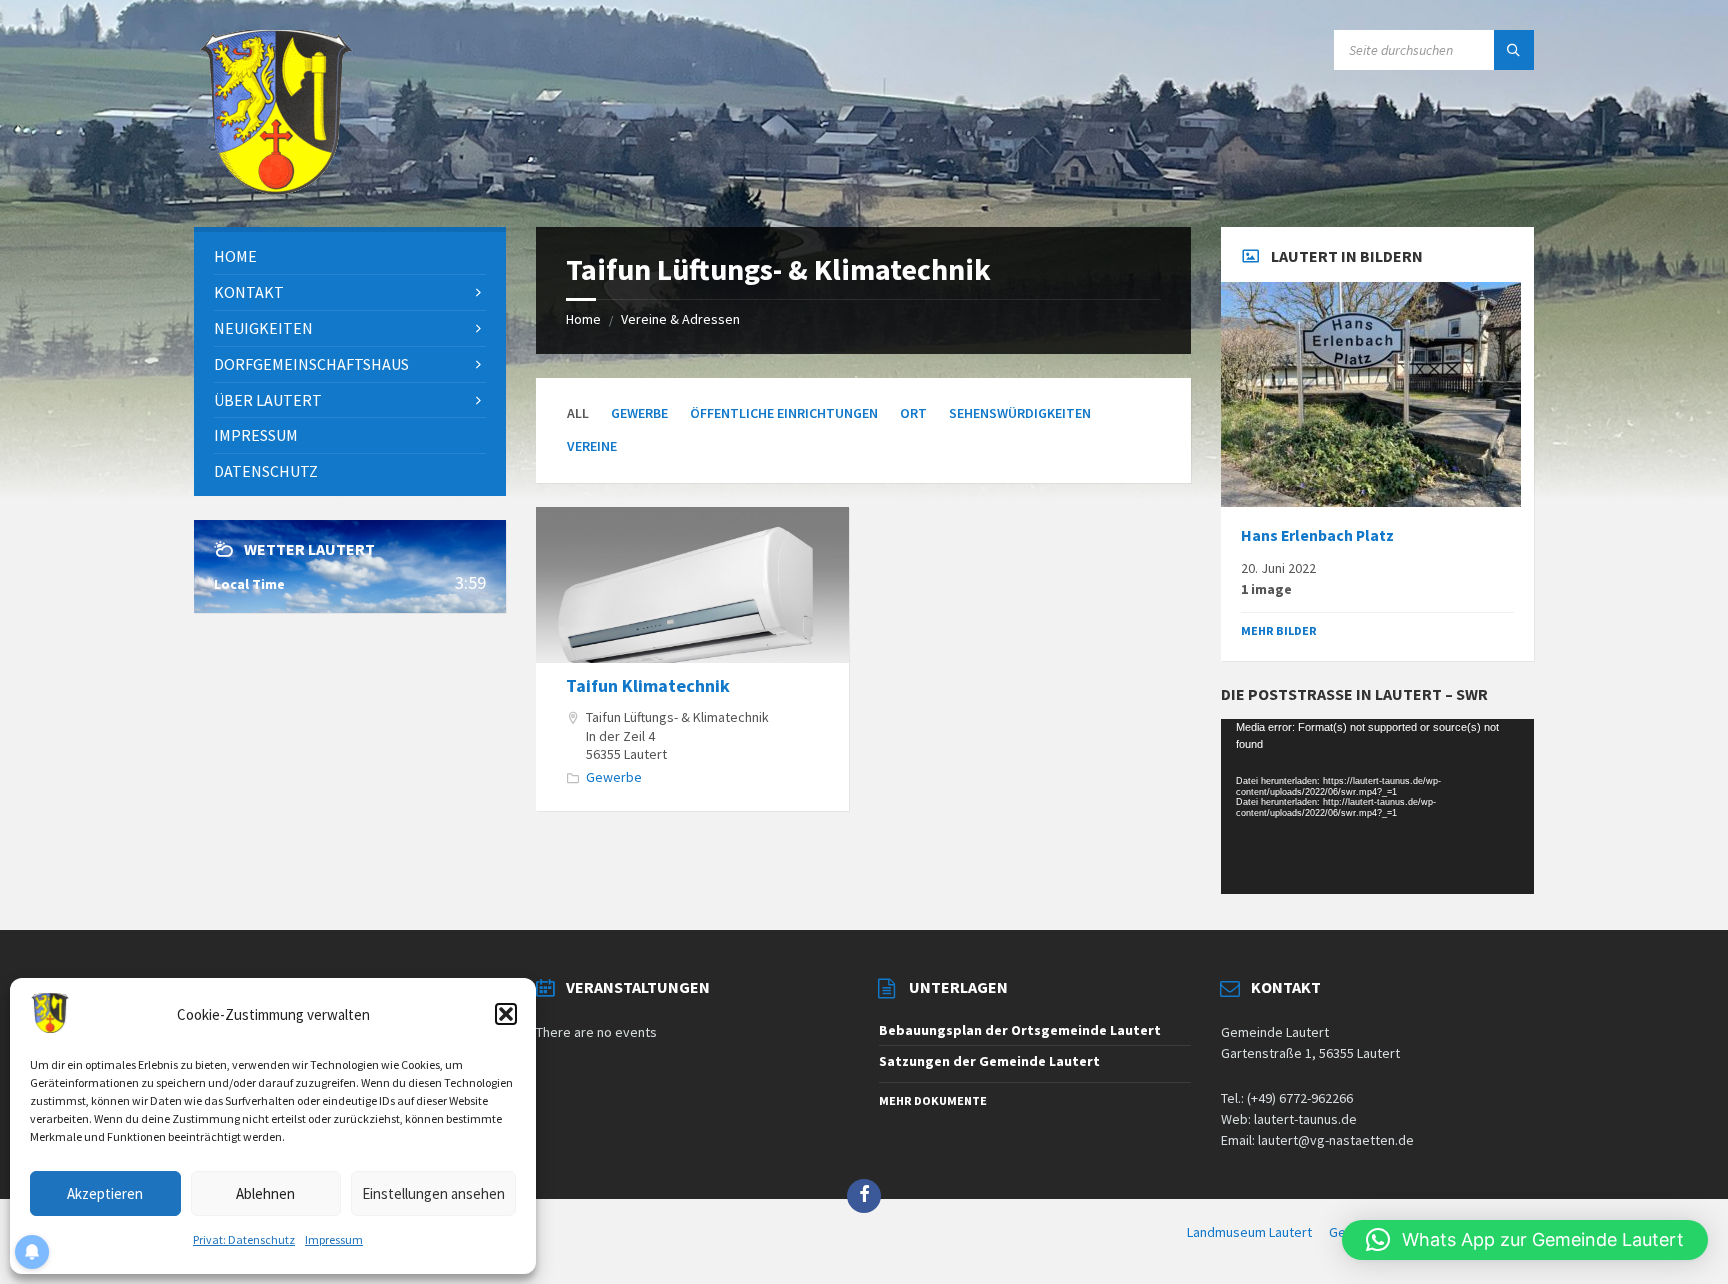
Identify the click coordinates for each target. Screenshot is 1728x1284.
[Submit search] (1514, 50)
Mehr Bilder (1279, 630)
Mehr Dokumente (933, 1100)
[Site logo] (276, 188)
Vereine (592, 446)
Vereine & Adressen (680, 319)
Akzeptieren (105, 1193)
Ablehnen (265, 1193)
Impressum (334, 1239)
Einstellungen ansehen (433, 1193)
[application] (1377, 807)
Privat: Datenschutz (244, 1239)
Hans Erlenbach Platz (1317, 535)
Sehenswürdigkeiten (1020, 413)
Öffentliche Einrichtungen (784, 413)
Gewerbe (639, 413)
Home (583, 319)
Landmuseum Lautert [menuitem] (1249, 1232)
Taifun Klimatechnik (648, 685)
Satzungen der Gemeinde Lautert (989, 1061)
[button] (506, 1014)
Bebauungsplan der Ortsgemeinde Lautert (1020, 1030)
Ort (913, 413)
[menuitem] (350, 256)
